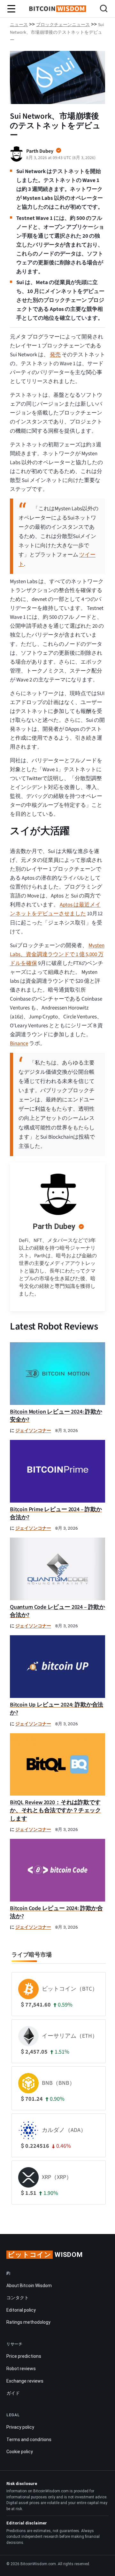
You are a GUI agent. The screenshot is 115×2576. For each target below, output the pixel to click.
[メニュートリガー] (11, 9)
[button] (104, 9)
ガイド (13, 2393)
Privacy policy (20, 2427)
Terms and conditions (29, 2440)
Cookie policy (20, 2452)
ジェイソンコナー (33, 1431)
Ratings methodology (28, 2322)
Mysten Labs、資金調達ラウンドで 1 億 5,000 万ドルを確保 (57, 954)
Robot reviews (21, 2369)
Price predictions (24, 2356)
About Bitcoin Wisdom (29, 2286)
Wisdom (45, 2255)
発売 (55, 355)
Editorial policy (21, 2310)
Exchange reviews (25, 2381)
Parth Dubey (54, 1226)
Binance (19, 1044)
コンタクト (18, 2298)
